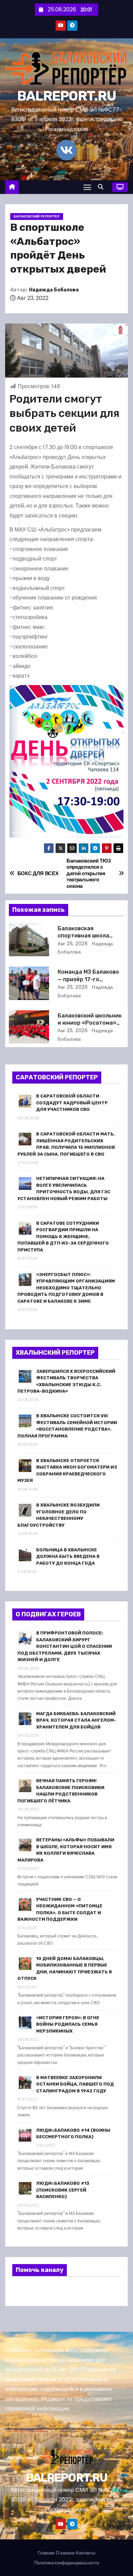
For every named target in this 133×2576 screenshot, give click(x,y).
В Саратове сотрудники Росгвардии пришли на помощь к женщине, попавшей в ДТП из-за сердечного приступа (63, 1237)
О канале (65, 2553)
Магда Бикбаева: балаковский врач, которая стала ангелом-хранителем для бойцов (76, 1720)
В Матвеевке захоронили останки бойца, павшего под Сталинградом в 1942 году (75, 2084)
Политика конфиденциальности (66, 2563)
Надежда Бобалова (54, 290)
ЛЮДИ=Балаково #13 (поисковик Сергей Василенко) (63, 2190)
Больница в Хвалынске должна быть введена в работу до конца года (68, 1556)
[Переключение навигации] (87, 187)
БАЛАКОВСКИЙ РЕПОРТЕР (37, 216)
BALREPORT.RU (67, 96)
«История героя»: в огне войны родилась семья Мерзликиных (68, 2024)
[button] (102, 187)
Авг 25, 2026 (73, 944)
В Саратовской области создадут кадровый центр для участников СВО (72, 1103)
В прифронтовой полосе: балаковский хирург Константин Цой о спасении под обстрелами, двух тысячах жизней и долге (65, 1646)
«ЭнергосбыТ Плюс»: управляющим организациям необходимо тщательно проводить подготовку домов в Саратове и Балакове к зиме (66, 1288)
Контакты (86, 2553)
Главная (46, 2553)
